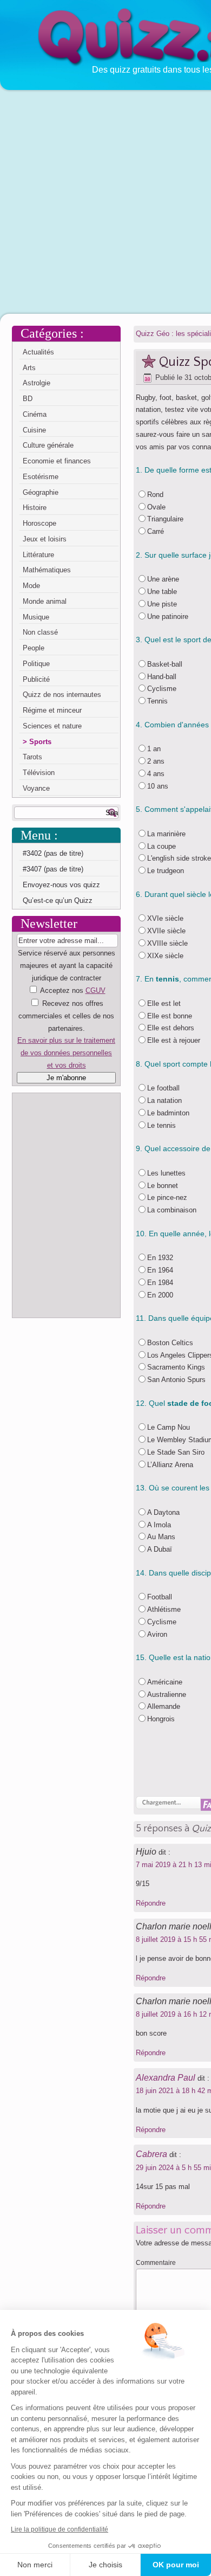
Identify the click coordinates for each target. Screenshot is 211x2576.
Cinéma (35, 414)
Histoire (35, 508)
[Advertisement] (105, 201)
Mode (31, 586)
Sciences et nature (52, 726)
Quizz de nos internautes (62, 695)
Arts (29, 368)
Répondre (151, 1903)
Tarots (32, 757)
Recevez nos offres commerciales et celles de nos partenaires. (66, 1016)
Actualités (38, 352)
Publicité (36, 679)
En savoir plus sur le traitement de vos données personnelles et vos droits (66, 1053)
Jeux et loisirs (45, 539)
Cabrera (151, 2154)
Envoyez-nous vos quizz (61, 885)
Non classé (40, 632)
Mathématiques (47, 570)
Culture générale (48, 445)
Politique (36, 664)
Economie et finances (57, 461)
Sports (40, 742)
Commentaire (156, 2263)
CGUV (95, 990)
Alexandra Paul (166, 2078)
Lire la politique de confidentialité (60, 2529)
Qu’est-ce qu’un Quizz (58, 900)
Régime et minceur (52, 710)
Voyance (36, 788)
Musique (36, 617)
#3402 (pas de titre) (53, 853)
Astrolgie (37, 383)
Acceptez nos (66, 1028)
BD (28, 399)
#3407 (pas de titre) (53, 869)
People (34, 648)
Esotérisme (41, 477)
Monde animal (45, 601)
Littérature (38, 555)
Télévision (39, 773)
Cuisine (34, 430)
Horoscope (39, 523)
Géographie (41, 492)
